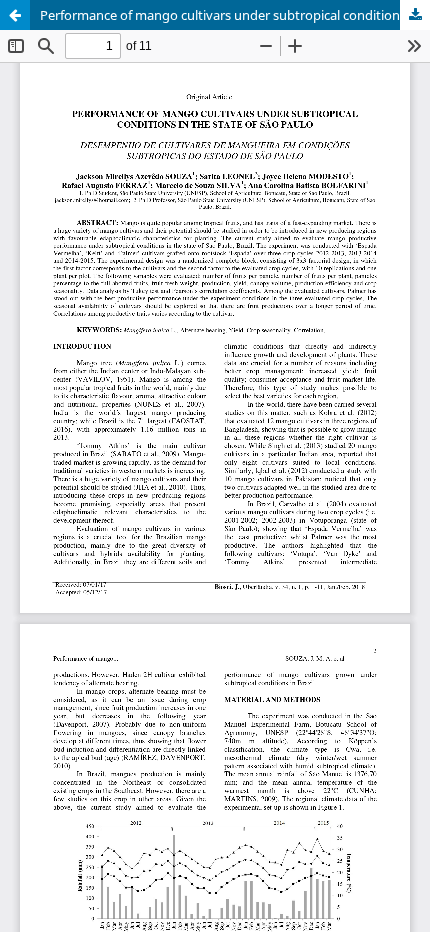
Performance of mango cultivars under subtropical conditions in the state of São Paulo (235, 15)
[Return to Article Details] (15, 15)
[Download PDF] (415, 15)
